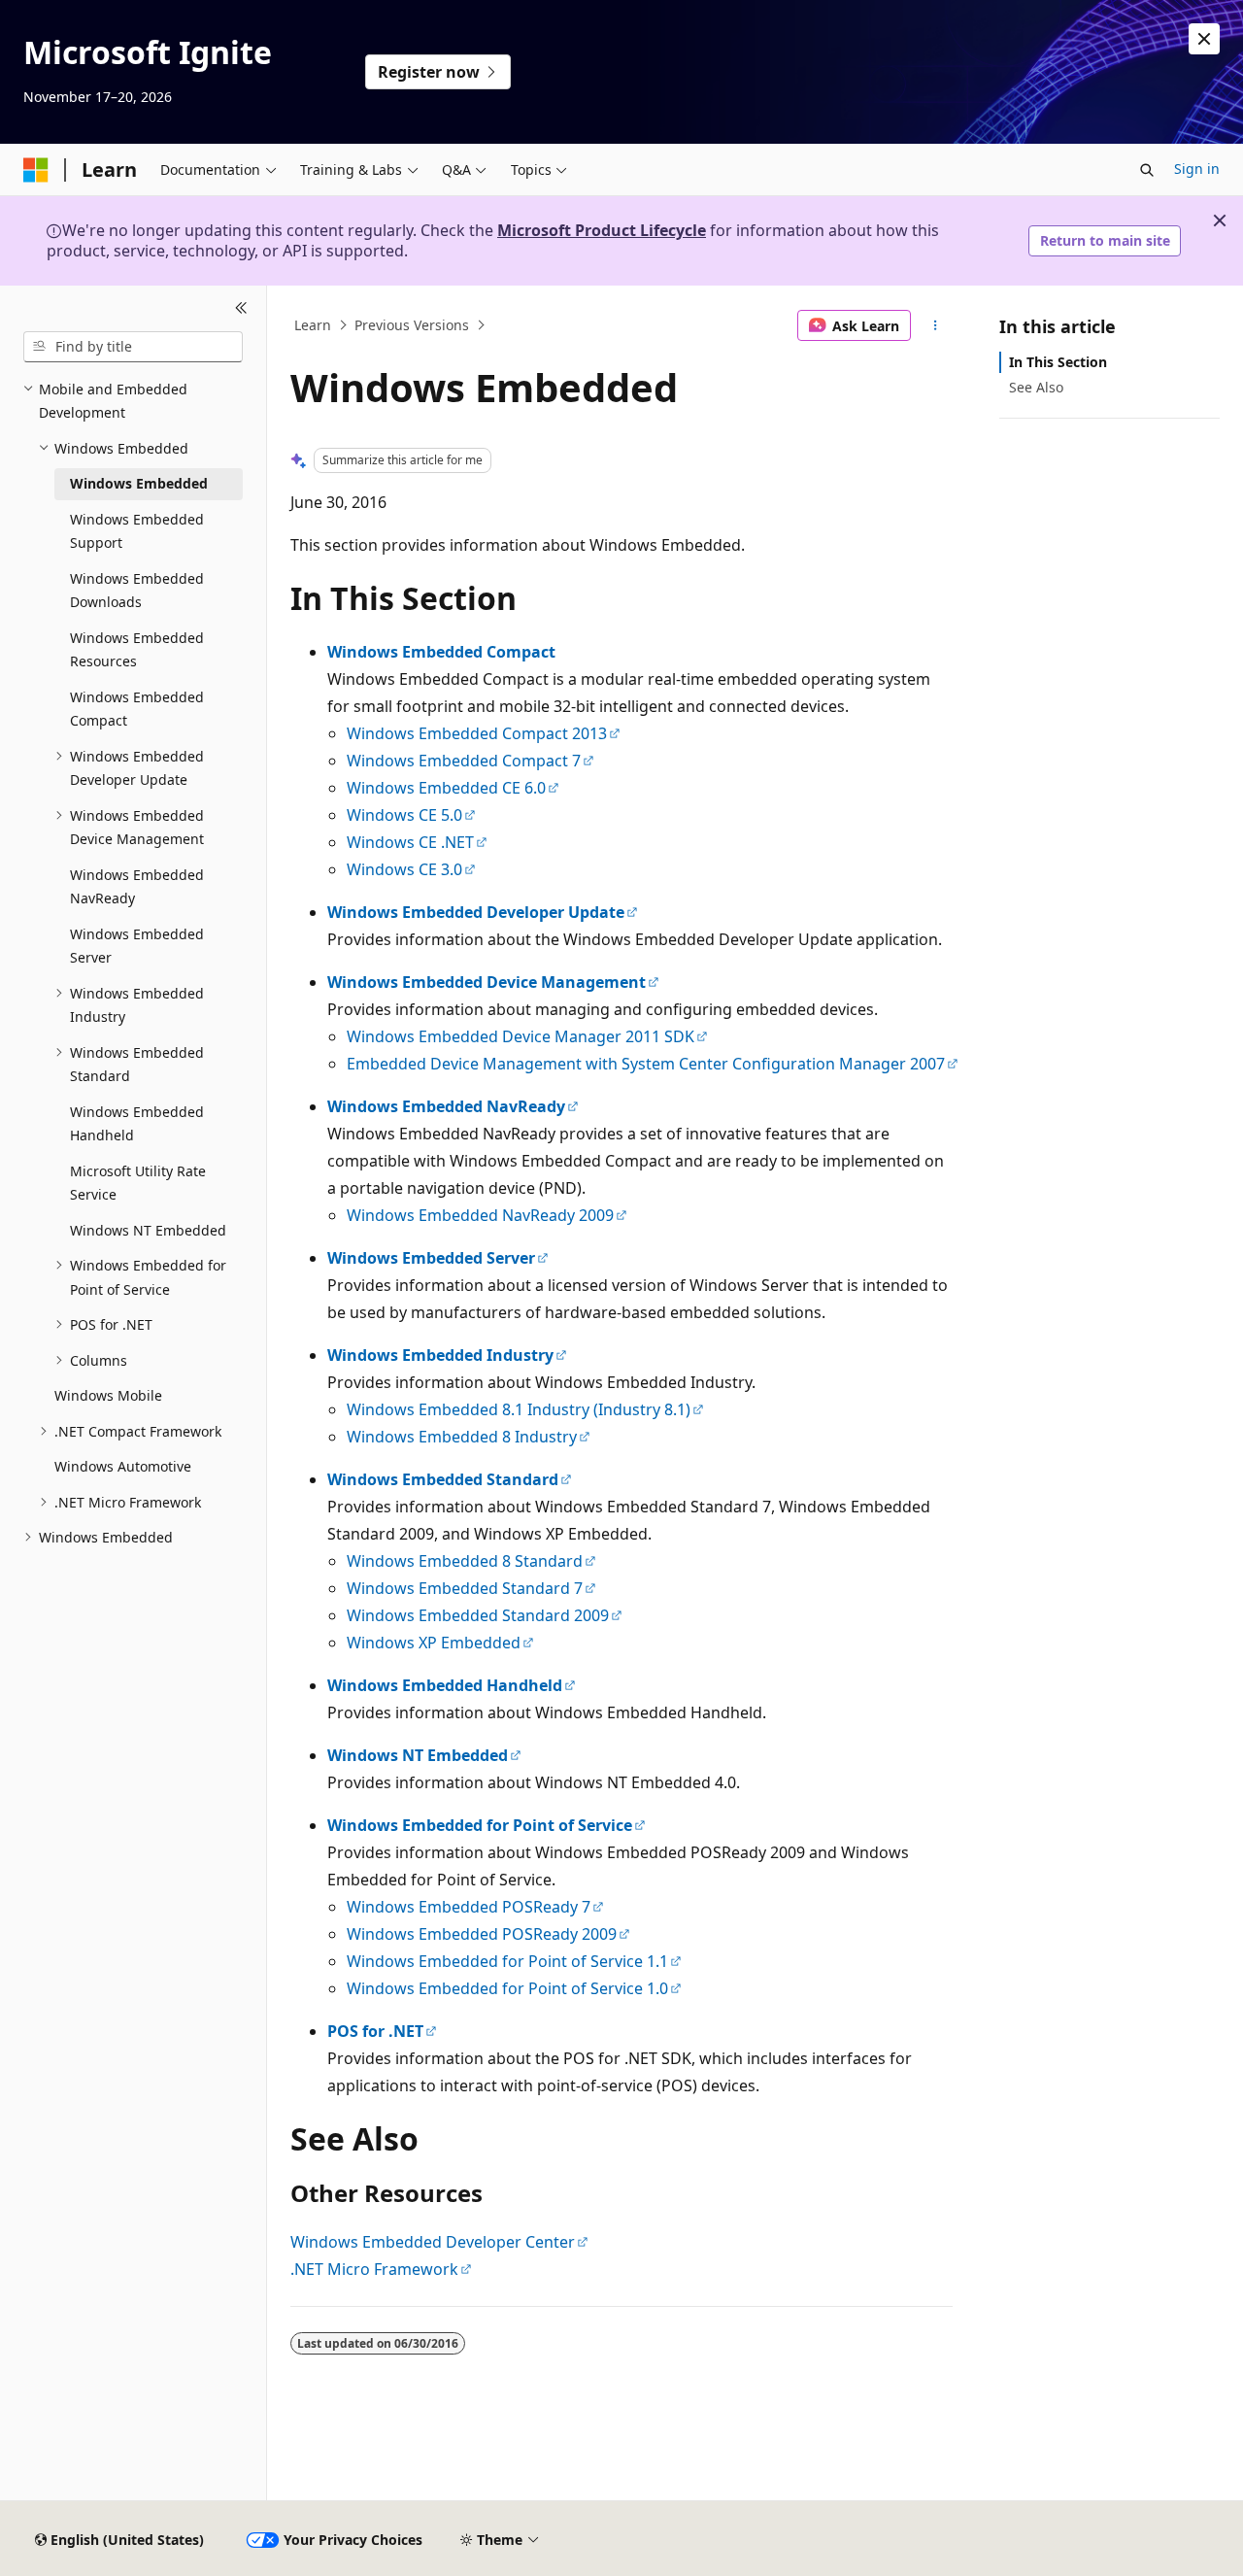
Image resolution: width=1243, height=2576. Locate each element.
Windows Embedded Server (431, 1258)
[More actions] (936, 325)
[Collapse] (241, 309)
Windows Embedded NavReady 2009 (480, 1215)
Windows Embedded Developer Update (476, 912)
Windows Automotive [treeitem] (123, 1466)
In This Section (1058, 362)
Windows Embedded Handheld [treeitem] (137, 1124)
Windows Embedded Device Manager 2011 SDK (521, 1036)
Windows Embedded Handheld (445, 1685)
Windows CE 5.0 (404, 815)
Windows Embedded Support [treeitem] (137, 531)
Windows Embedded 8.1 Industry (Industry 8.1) (519, 1409)
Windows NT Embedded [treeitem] (148, 1230)
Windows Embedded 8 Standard (465, 1561)
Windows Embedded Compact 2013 (477, 733)
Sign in (1197, 169)
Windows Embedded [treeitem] (139, 483)
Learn (313, 325)
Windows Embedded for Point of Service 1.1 (507, 1961)
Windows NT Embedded (418, 1755)
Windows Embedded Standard (443, 1479)
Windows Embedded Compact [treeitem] (137, 709)
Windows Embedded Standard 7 (465, 1588)
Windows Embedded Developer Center (433, 2242)
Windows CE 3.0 (404, 869)
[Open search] (1147, 170)
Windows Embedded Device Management (487, 982)
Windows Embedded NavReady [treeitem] (137, 887)
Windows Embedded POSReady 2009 (482, 1934)
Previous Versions (412, 325)
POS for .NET (375, 2031)
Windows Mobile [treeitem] (108, 1395)
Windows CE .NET (410, 842)
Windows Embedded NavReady (446, 1106)
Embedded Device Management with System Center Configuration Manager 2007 (646, 1064)
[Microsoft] (36, 170)
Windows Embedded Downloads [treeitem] (137, 591)
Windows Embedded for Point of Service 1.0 (507, 1988)
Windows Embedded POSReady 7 (469, 1907)
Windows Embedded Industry (440, 1355)
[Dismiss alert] (1204, 39)
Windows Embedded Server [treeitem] (137, 946)
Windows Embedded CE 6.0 (446, 788)
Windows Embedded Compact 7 (464, 761)
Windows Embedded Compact (441, 652)
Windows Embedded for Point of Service (480, 1825)
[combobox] (133, 347)
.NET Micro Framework (374, 2269)
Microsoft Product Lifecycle (602, 230)
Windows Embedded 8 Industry (462, 1437)
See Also (1036, 387)
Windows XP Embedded (434, 1643)
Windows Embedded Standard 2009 (478, 1615)
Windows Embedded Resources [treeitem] (137, 650)
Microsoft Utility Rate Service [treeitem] (138, 1183)
